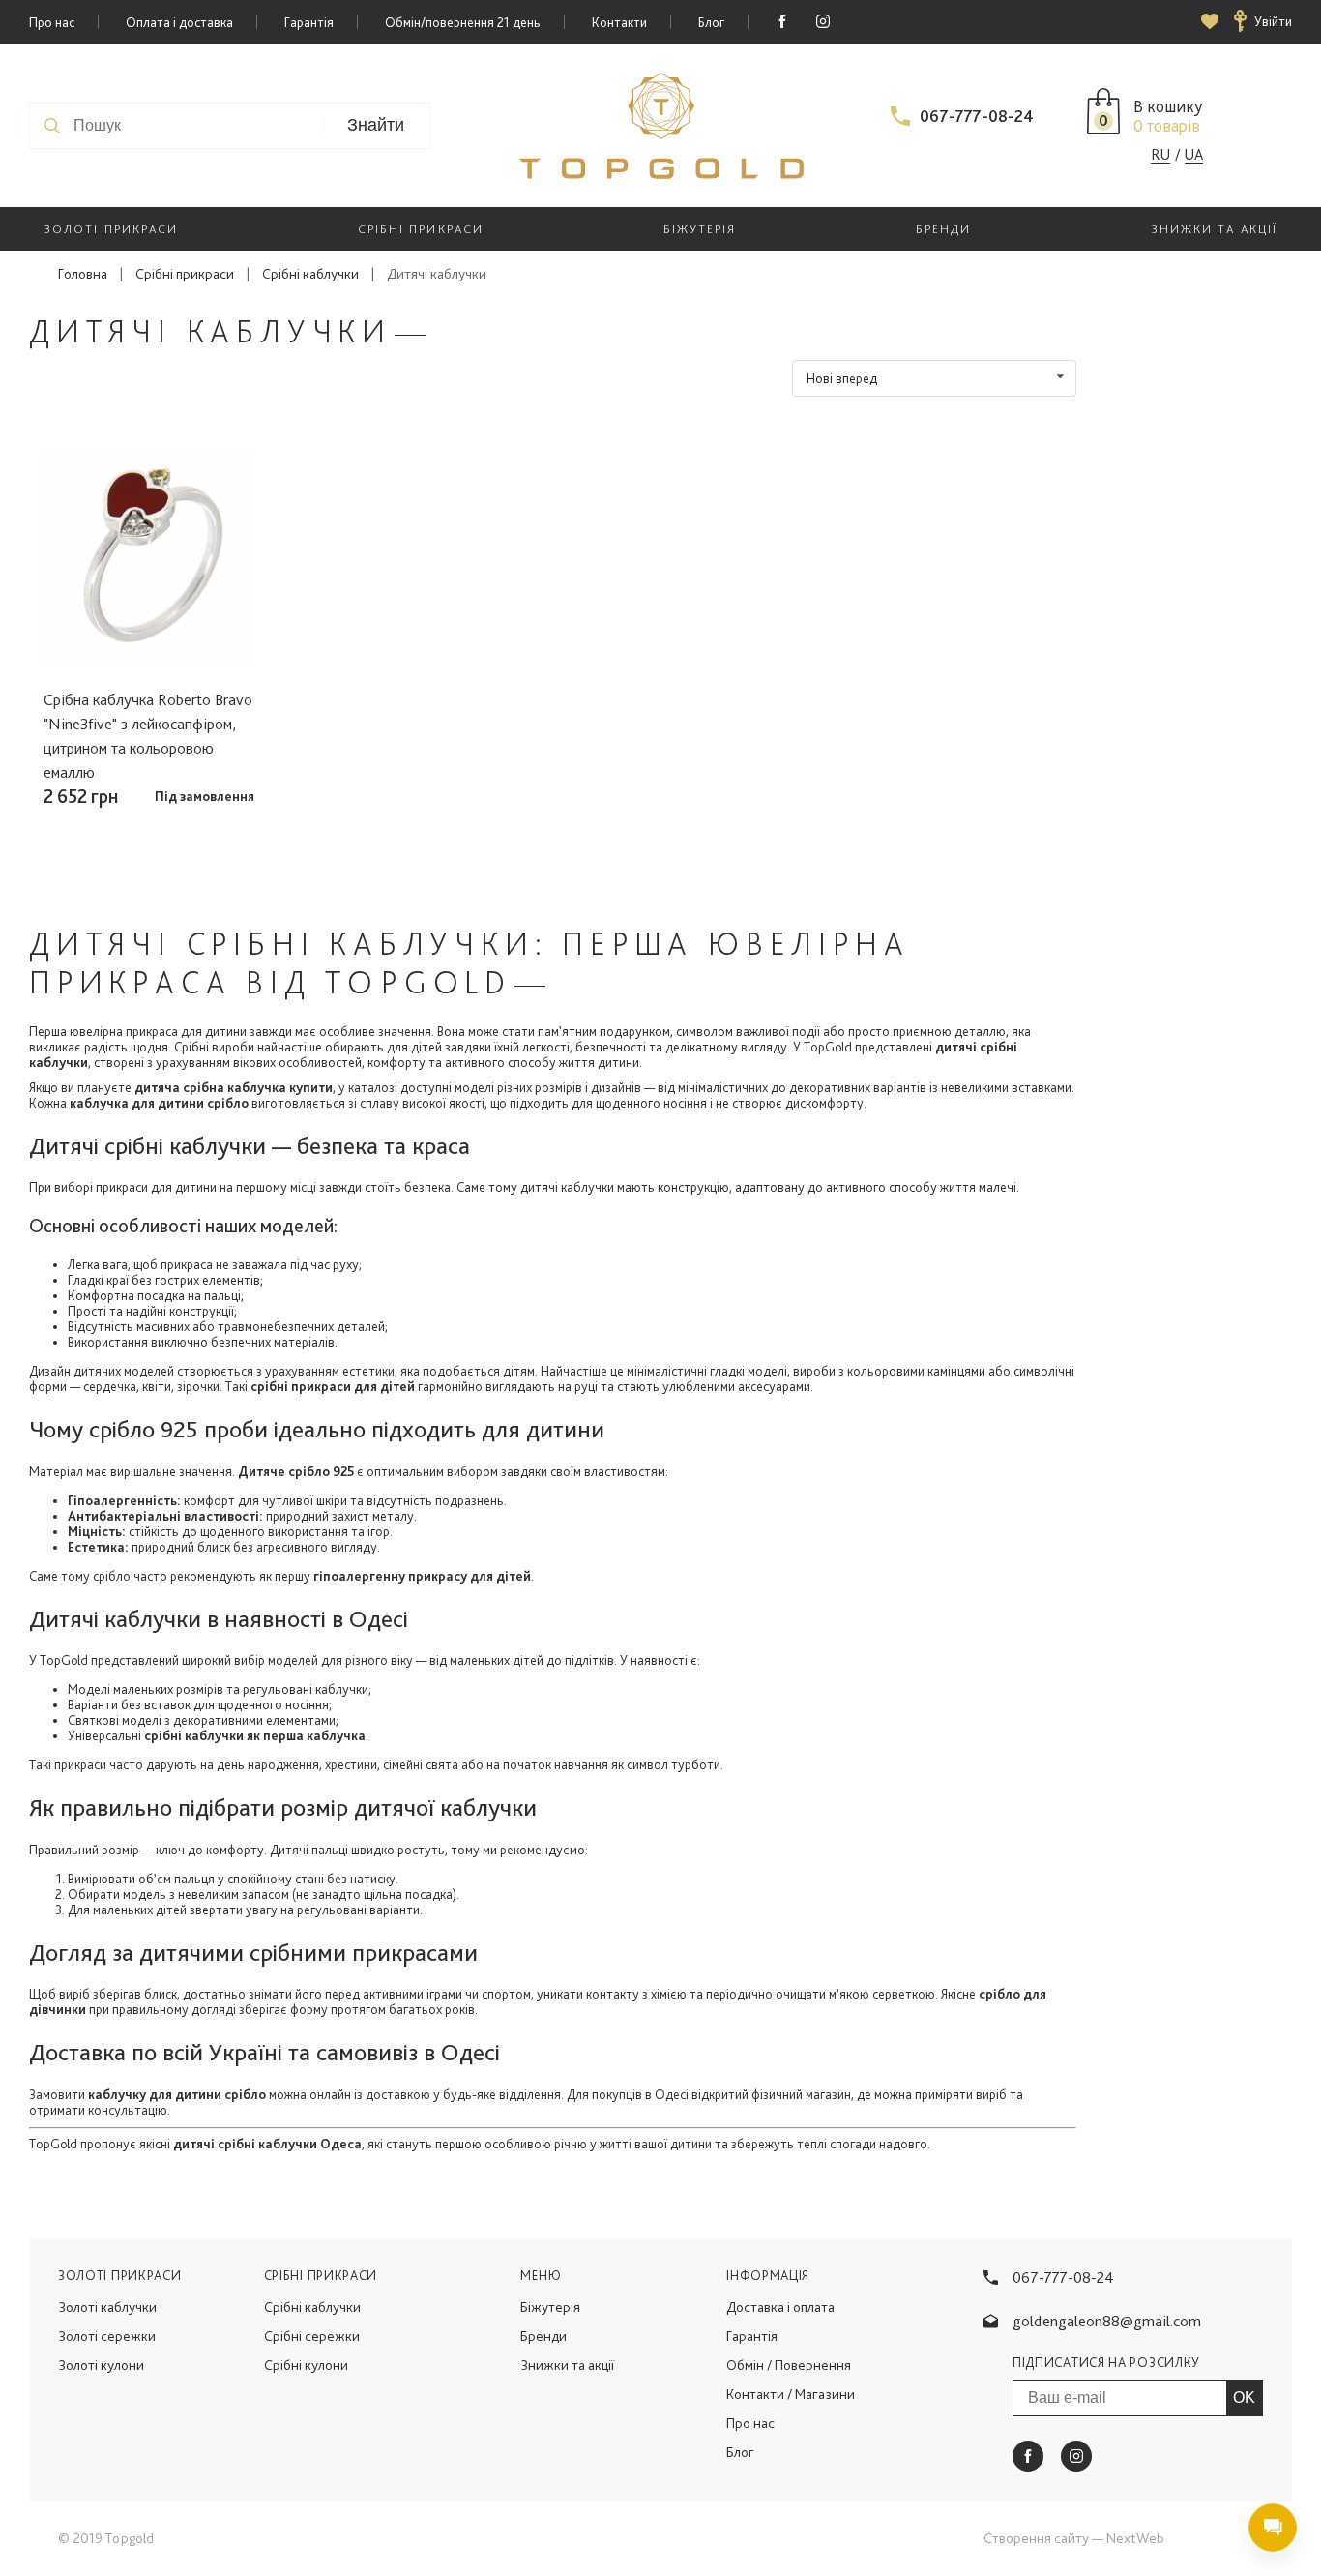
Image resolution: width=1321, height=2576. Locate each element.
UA (1194, 154)
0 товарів (1167, 125)
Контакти (619, 22)
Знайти (376, 125)
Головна (83, 274)
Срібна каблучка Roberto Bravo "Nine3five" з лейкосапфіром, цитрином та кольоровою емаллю (148, 736)
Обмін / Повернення (789, 2365)
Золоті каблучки (107, 2307)
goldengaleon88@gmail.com (1107, 2321)
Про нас (52, 22)
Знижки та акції (567, 2365)
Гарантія (309, 22)
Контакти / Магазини (791, 2394)
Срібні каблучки (310, 274)
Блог (711, 22)
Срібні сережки (312, 2336)
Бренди (543, 2336)
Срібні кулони (306, 2365)
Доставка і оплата (780, 2307)
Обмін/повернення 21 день (463, 22)
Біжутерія (550, 2307)
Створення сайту (1036, 2538)
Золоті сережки (107, 2336)
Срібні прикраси (185, 274)
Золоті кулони (101, 2365)
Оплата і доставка (179, 22)
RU (1160, 154)
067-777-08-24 (977, 116)
